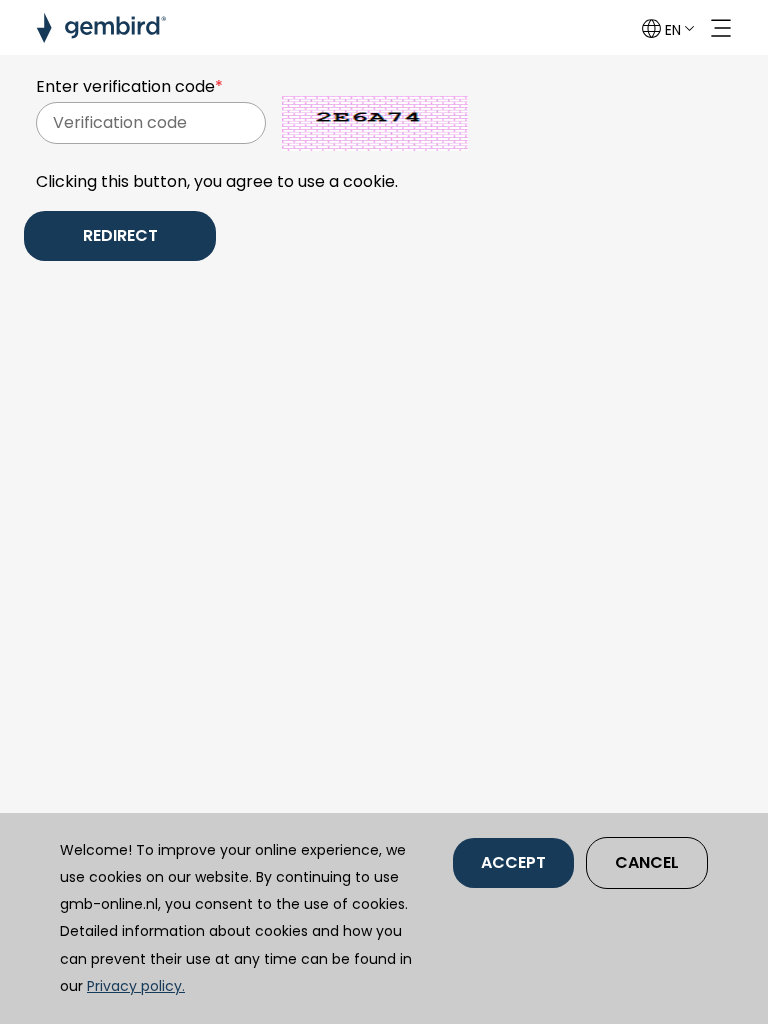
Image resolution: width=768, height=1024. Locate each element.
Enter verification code (129, 86)
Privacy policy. (136, 986)
